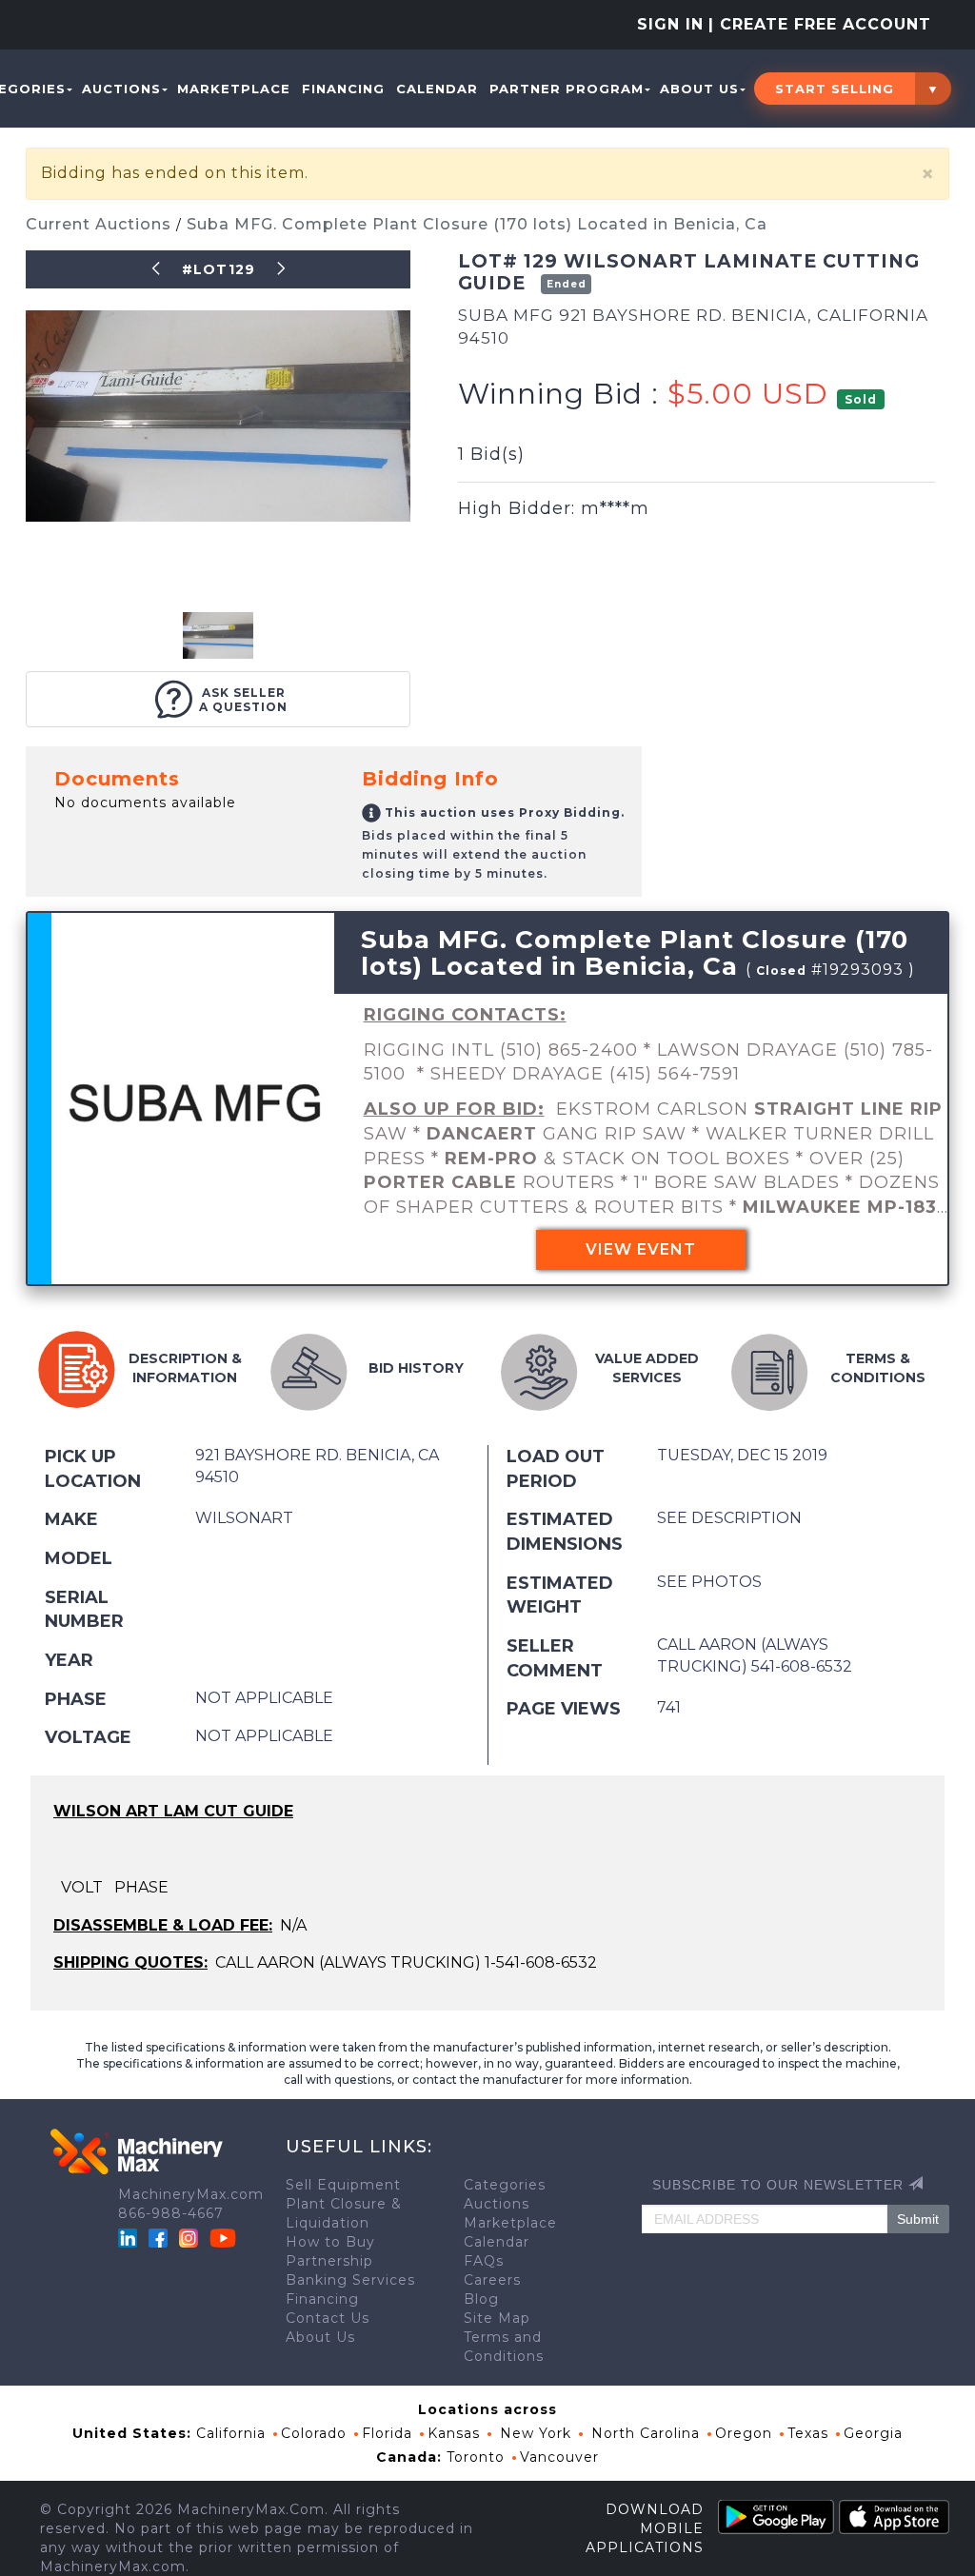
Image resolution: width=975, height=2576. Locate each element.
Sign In (670, 24)
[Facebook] (158, 2237)
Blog (481, 2299)
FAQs (484, 2261)
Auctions (121, 89)
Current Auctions (101, 224)
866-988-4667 (171, 2213)
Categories (505, 2185)
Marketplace (234, 89)
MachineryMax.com (191, 2194)
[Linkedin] (130, 2237)
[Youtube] (223, 2237)
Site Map (497, 2318)
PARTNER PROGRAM (567, 89)
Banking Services (350, 2280)
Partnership (329, 2261)
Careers (492, 2280)
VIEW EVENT (641, 1249)
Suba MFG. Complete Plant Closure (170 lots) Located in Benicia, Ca (477, 224)
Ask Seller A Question (243, 700)
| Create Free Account (820, 24)
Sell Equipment (343, 2185)
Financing (343, 89)
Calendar (437, 89)
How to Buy (330, 2242)
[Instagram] (191, 2237)
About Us (699, 89)
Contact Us (328, 2318)
